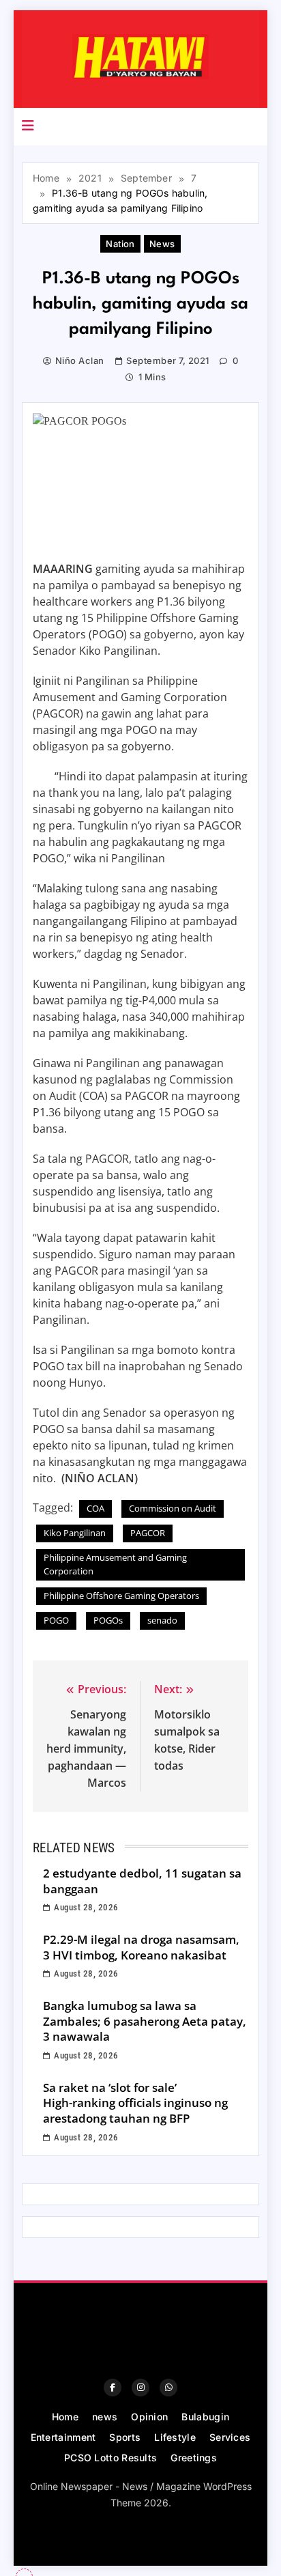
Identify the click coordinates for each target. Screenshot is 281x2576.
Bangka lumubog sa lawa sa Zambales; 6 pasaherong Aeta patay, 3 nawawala (145, 2021)
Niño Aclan (80, 360)
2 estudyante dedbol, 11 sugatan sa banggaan (142, 1881)
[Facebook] (113, 2388)
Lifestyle (175, 2437)
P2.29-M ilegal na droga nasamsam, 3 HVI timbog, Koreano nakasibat (141, 1947)
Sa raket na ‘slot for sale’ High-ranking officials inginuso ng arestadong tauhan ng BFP (135, 2103)
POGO (56, 1620)
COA (95, 1508)
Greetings (194, 2458)
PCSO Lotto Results (110, 2458)
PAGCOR (148, 1533)
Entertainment (63, 2437)
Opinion (149, 2417)
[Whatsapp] (168, 2388)
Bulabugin (205, 2417)
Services (230, 2437)
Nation (120, 244)
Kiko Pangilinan (75, 1533)
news (162, 244)
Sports (125, 2437)
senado (162, 1620)
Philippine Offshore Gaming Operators (121, 1596)
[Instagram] (140, 2388)
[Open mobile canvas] (28, 126)
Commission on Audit (173, 1508)
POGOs (108, 1620)
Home (65, 2417)
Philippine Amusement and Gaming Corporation (115, 1564)
